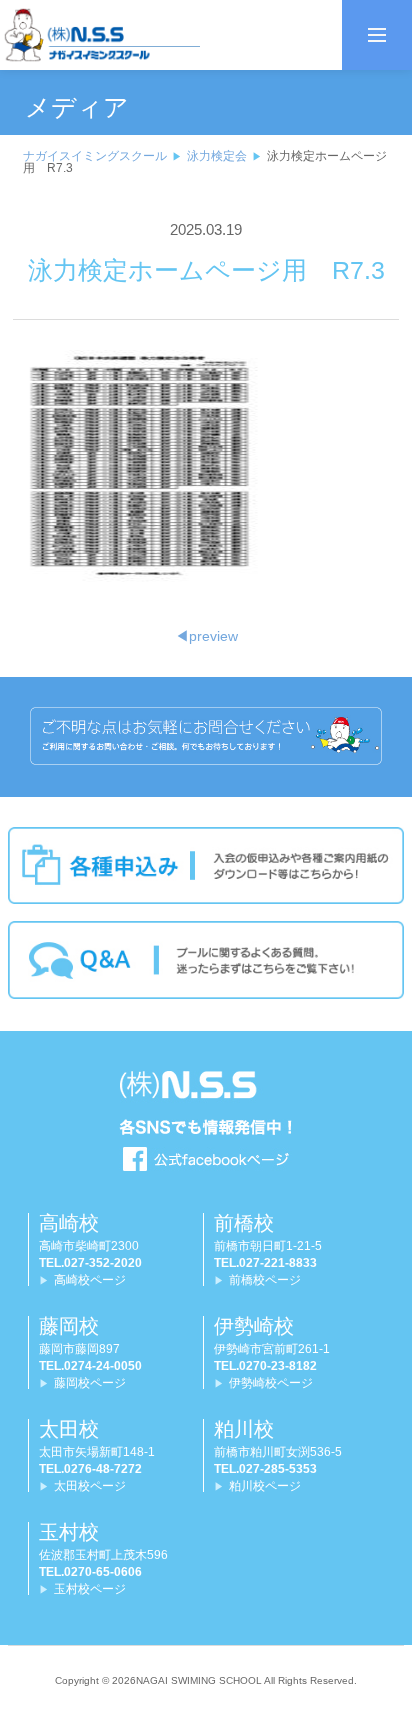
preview (206, 636)
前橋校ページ (265, 1280)
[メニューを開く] (377, 35)
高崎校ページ (90, 1280)
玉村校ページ (90, 1589)
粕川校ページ (265, 1486)
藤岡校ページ (90, 1383)
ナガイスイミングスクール (95, 156)
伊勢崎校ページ (271, 1383)
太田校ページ (90, 1486)
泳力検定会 (217, 156)
